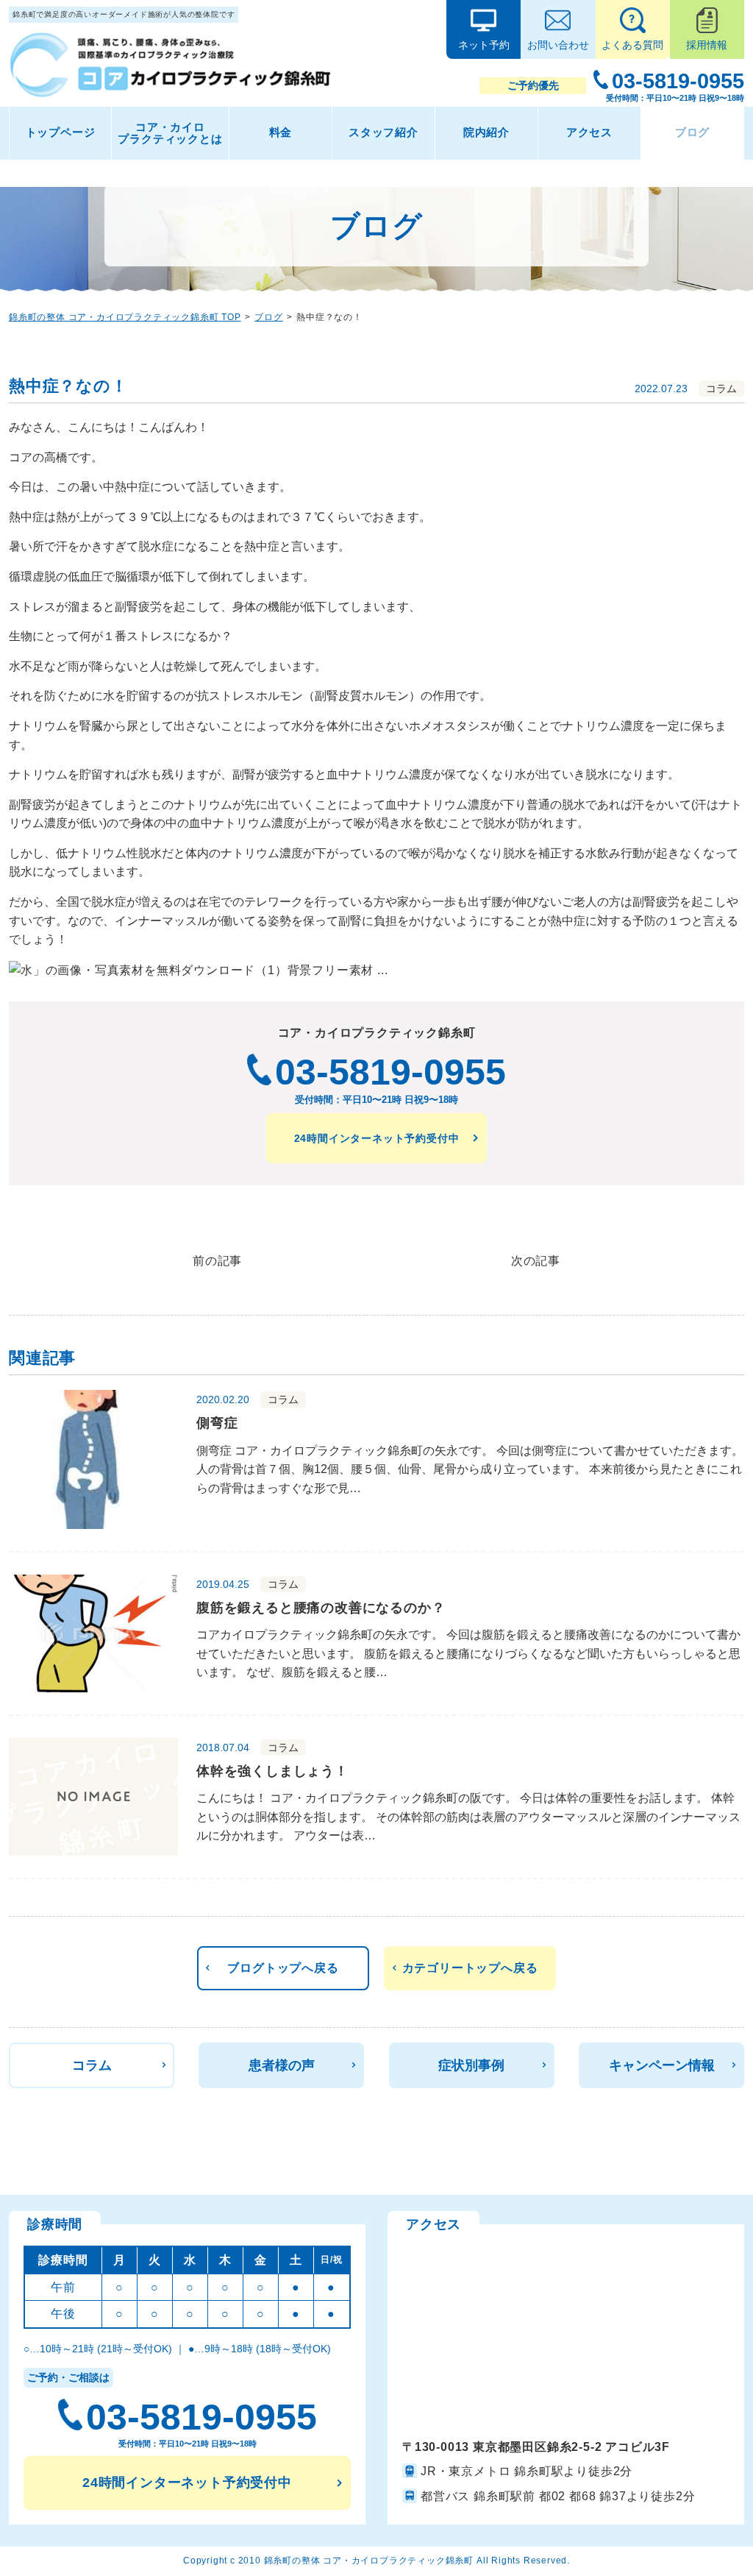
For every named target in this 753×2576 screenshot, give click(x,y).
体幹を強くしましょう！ (272, 1771)
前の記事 (217, 1261)
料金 (281, 132)
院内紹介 (486, 132)
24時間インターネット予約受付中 (377, 1138)
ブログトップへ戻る (283, 1968)
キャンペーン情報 (662, 2065)
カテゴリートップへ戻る (470, 1968)
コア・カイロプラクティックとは (170, 133)
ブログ (692, 132)
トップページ (61, 132)
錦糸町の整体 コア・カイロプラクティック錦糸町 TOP (125, 317)
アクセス (589, 132)
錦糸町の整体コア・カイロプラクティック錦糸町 (369, 2561)
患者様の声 (282, 2065)
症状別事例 (471, 2065)
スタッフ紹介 (383, 132)
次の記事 (536, 1261)
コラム (92, 2065)
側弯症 (217, 1423)
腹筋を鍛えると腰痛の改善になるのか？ (321, 1608)
